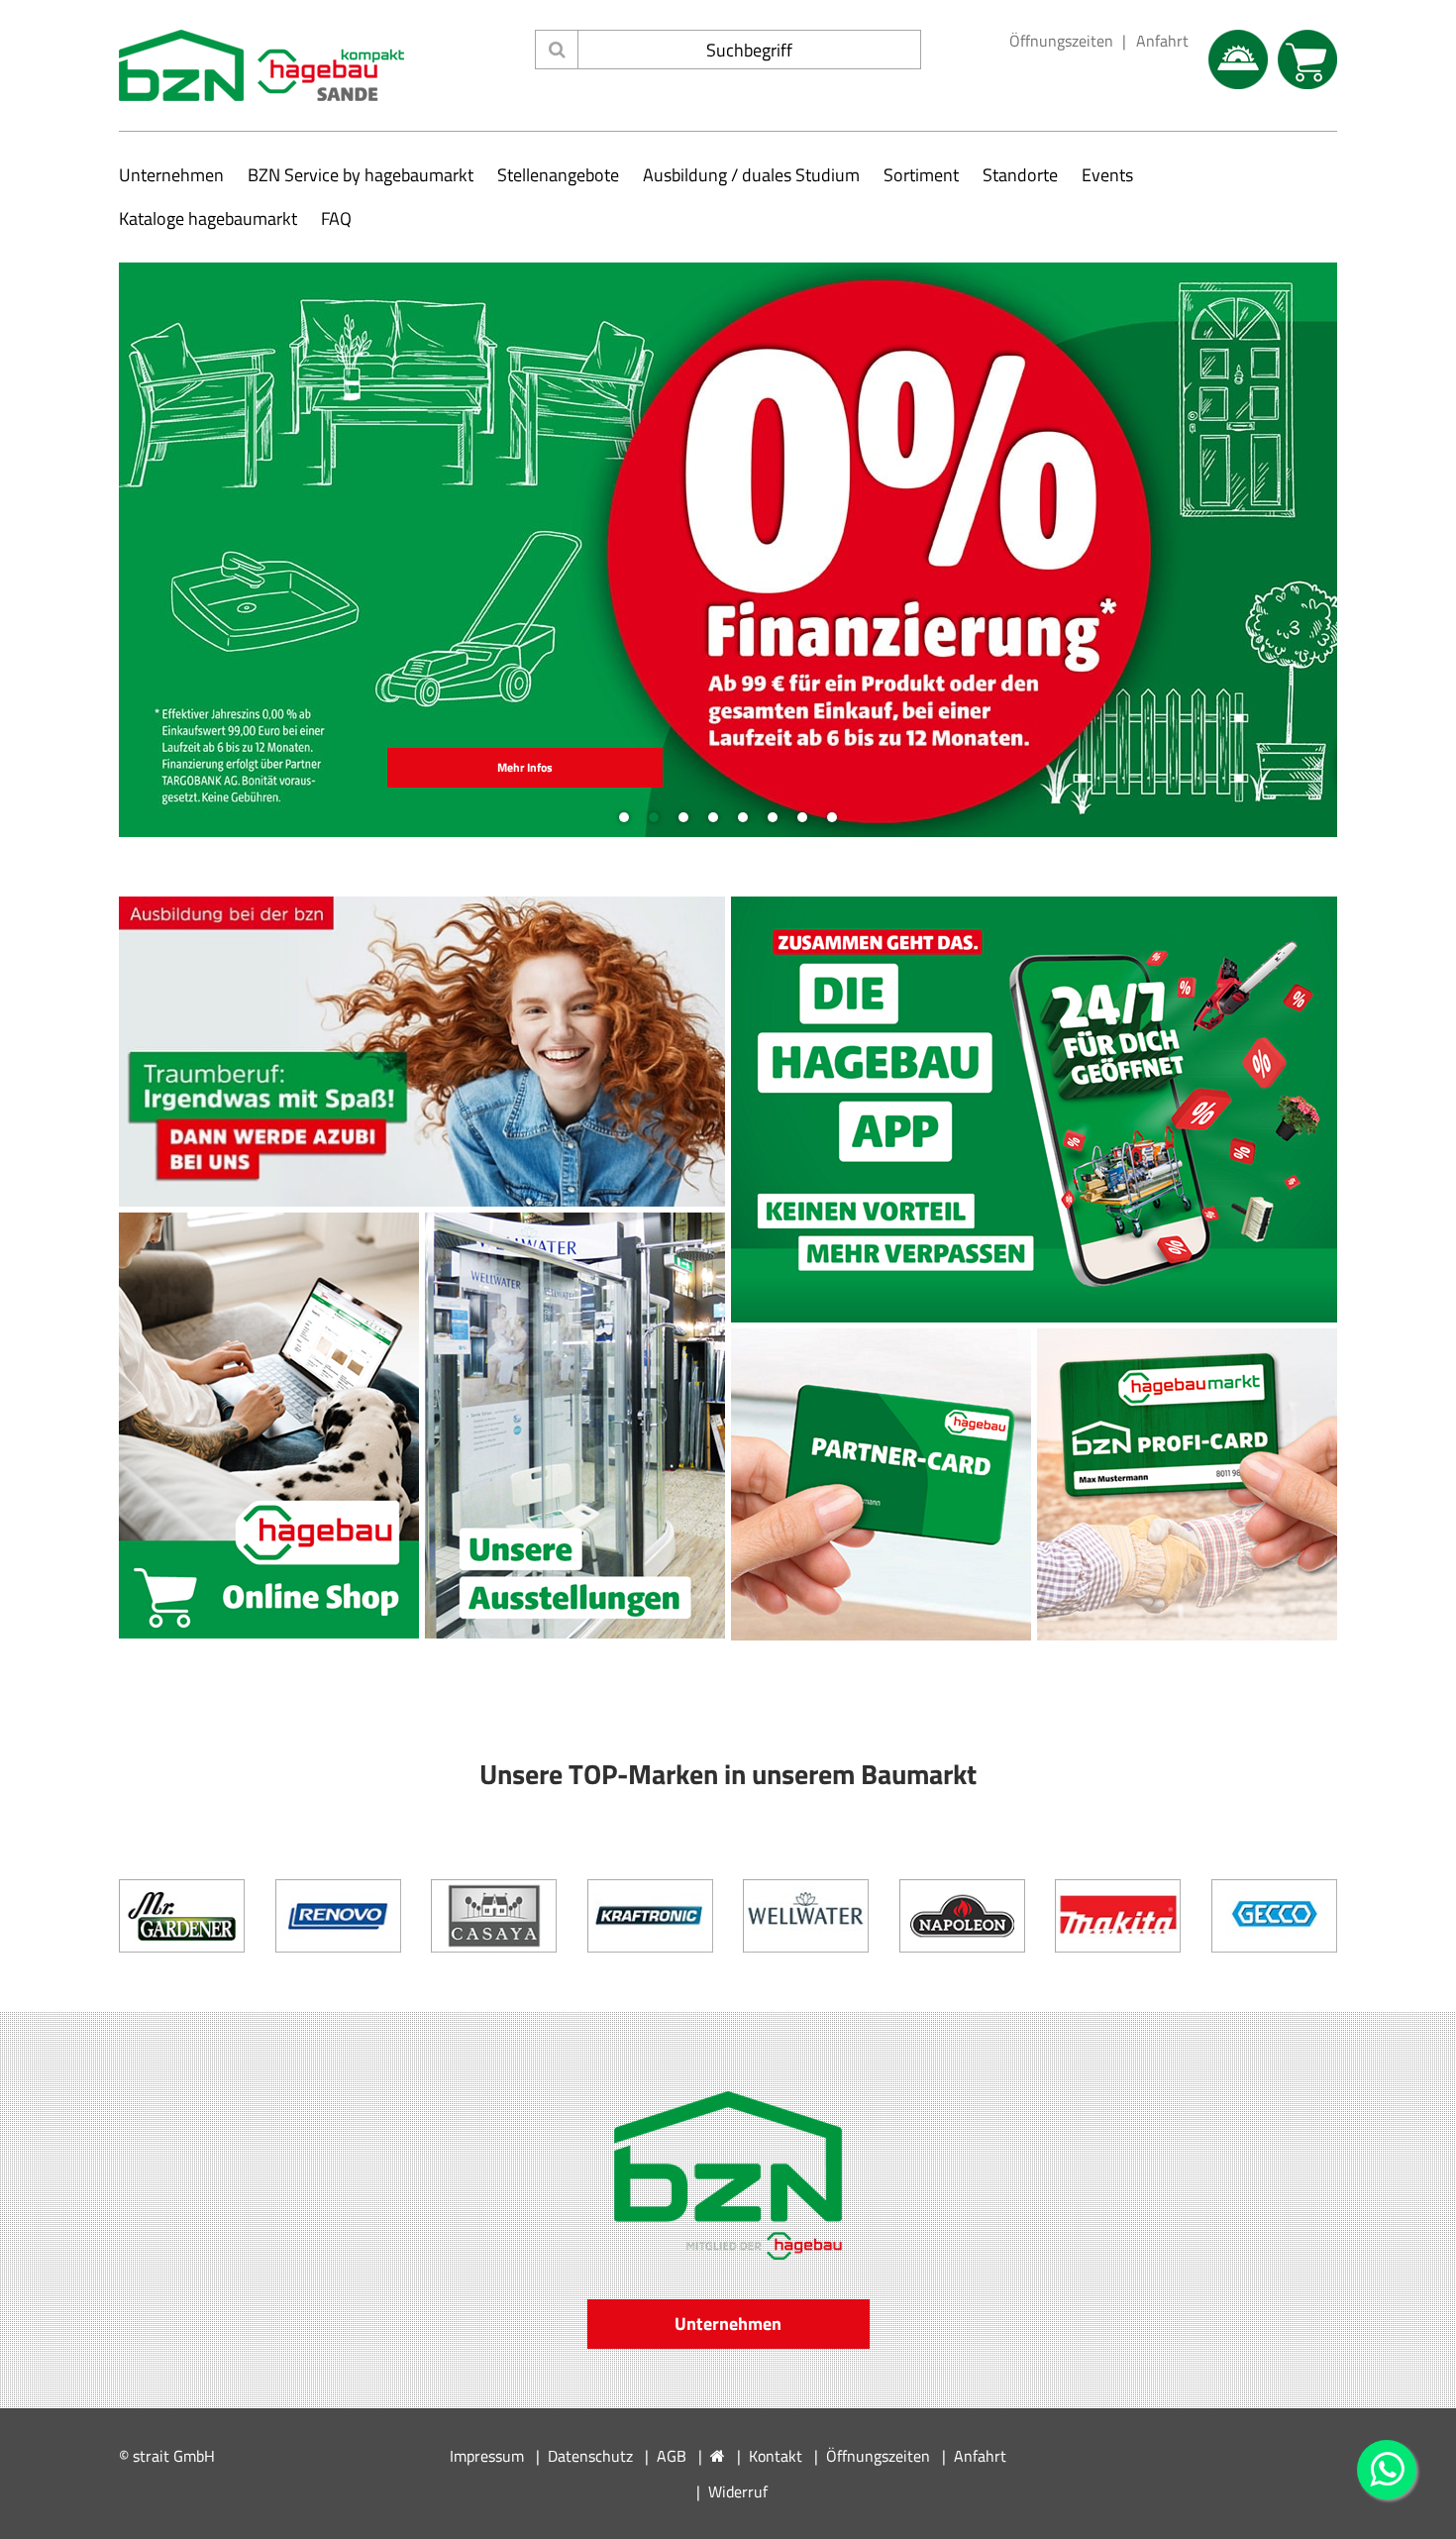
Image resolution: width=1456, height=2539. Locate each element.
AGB (672, 2456)
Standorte (1020, 175)
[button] (139, 550)
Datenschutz (590, 2456)
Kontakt (776, 2456)
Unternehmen (171, 175)
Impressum (487, 2456)
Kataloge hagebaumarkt (208, 218)
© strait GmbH (167, 2456)
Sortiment (921, 175)
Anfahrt (1162, 41)
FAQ (336, 218)
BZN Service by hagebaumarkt (361, 175)
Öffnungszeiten (1061, 41)
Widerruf (738, 2491)
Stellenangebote (558, 175)
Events (1107, 175)
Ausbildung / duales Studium (751, 175)
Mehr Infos (525, 767)
